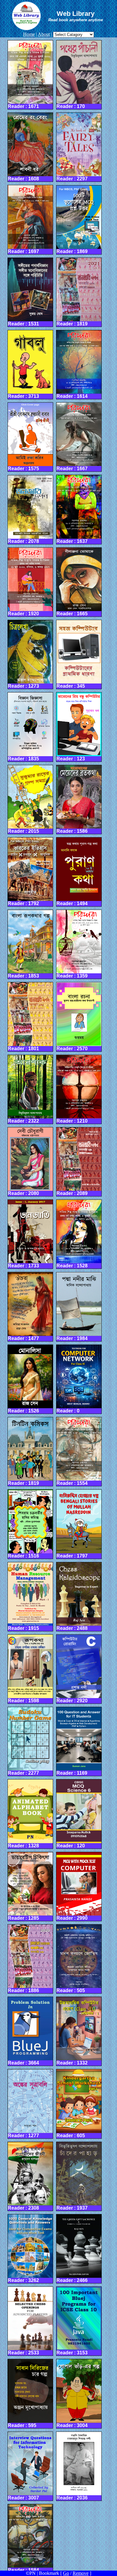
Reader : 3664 (23, 2063)
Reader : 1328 (23, 1846)
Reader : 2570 (72, 1049)
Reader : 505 (71, 1990)
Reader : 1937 (72, 2208)
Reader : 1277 (23, 2136)
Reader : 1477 (23, 1338)
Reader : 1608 (23, 179)
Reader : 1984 (72, 1338)
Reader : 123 (71, 759)
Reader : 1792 (23, 903)
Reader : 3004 (72, 2425)
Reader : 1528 (72, 1266)
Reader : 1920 (23, 614)
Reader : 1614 (72, 396)
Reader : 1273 (23, 686)
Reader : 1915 (23, 1628)
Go (66, 2573)
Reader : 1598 (23, 1701)
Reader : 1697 (23, 251)
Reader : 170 (71, 106)
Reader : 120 (71, 1846)
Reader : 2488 (72, 1628)
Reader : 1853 (23, 976)
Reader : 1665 (72, 614)
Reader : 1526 (23, 1411)
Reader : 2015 (23, 831)
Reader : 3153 (72, 2353)
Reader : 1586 (72, 831)
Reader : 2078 (23, 541)
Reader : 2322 (23, 1121)
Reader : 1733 (23, 1266)
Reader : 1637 (72, 541)
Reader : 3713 (23, 396)
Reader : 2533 (23, 2353)
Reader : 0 (68, 1411)
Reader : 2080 (23, 1193)
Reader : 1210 (72, 1121)
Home (29, 34)
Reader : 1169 (72, 1773)
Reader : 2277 (23, 1773)
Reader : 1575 (23, 469)
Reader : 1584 (23, 2570)
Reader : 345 (71, 686)
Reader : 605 (71, 2136)
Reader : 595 (22, 2425)
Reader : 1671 (23, 106)
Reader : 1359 (72, 976)
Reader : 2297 (72, 179)
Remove (81, 2573)
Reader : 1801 (23, 1049)
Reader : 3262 (23, 2280)
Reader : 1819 (72, 324)
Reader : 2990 (72, 1918)
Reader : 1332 (72, 2063)
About (44, 34)
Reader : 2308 (23, 2208)
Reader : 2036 (72, 2498)
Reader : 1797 (72, 1556)
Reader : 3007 (23, 2498)
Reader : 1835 (23, 759)
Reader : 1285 (23, 1918)
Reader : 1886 (23, 1990)
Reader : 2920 (72, 1701)
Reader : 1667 (72, 469)
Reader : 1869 (72, 251)
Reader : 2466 (72, 2280)
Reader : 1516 (23, 1556)
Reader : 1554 (72, 1483)
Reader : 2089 (72, 1193)
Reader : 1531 (23, 324)
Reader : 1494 (72, 903)
